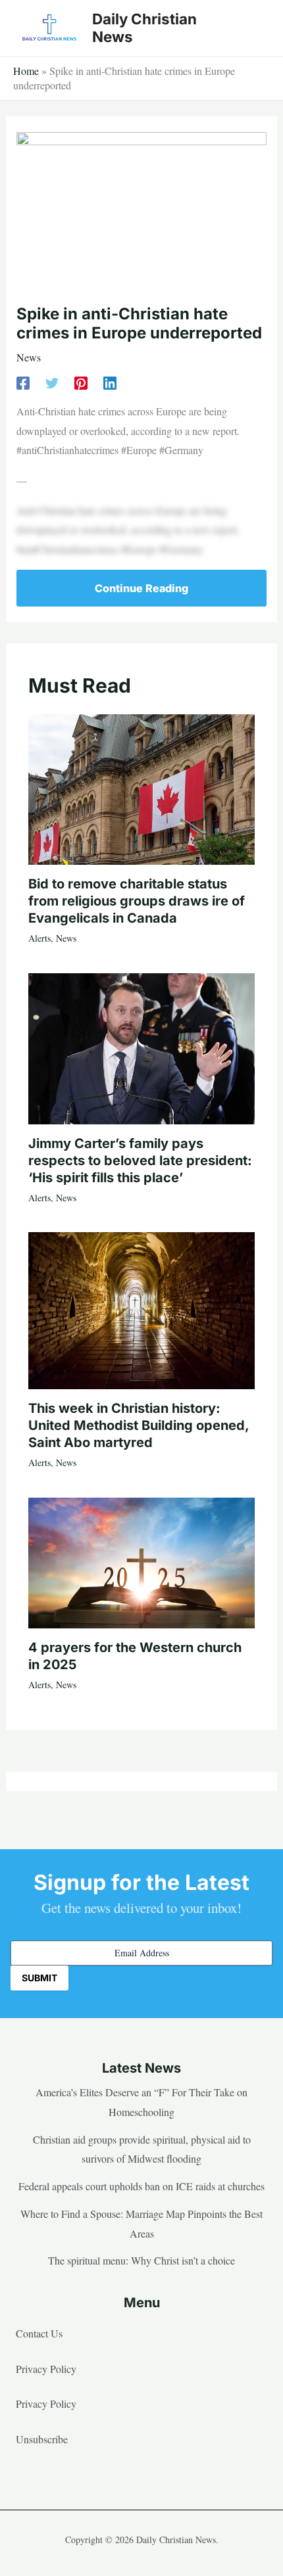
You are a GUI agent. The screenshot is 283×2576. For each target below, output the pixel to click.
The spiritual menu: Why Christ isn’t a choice (141, 2260)
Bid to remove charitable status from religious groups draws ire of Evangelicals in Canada (137, 901)
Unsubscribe (42, 2439)
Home (26, 71)
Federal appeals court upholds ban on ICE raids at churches (141, 2186)
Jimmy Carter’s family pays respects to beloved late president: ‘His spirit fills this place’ (140, 1161)
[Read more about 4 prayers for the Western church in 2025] (141, 1561)
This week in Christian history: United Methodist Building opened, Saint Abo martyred (139, 1425)
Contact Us (39, 2333)
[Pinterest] (81, 381)
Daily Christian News (144, 28)
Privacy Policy (46, 2369)
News (29, 357)
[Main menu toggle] (253, 28)
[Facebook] (23, 381)
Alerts (39, 938)
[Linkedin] (110, 381)
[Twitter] (52, 381)
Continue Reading (141, 588)
